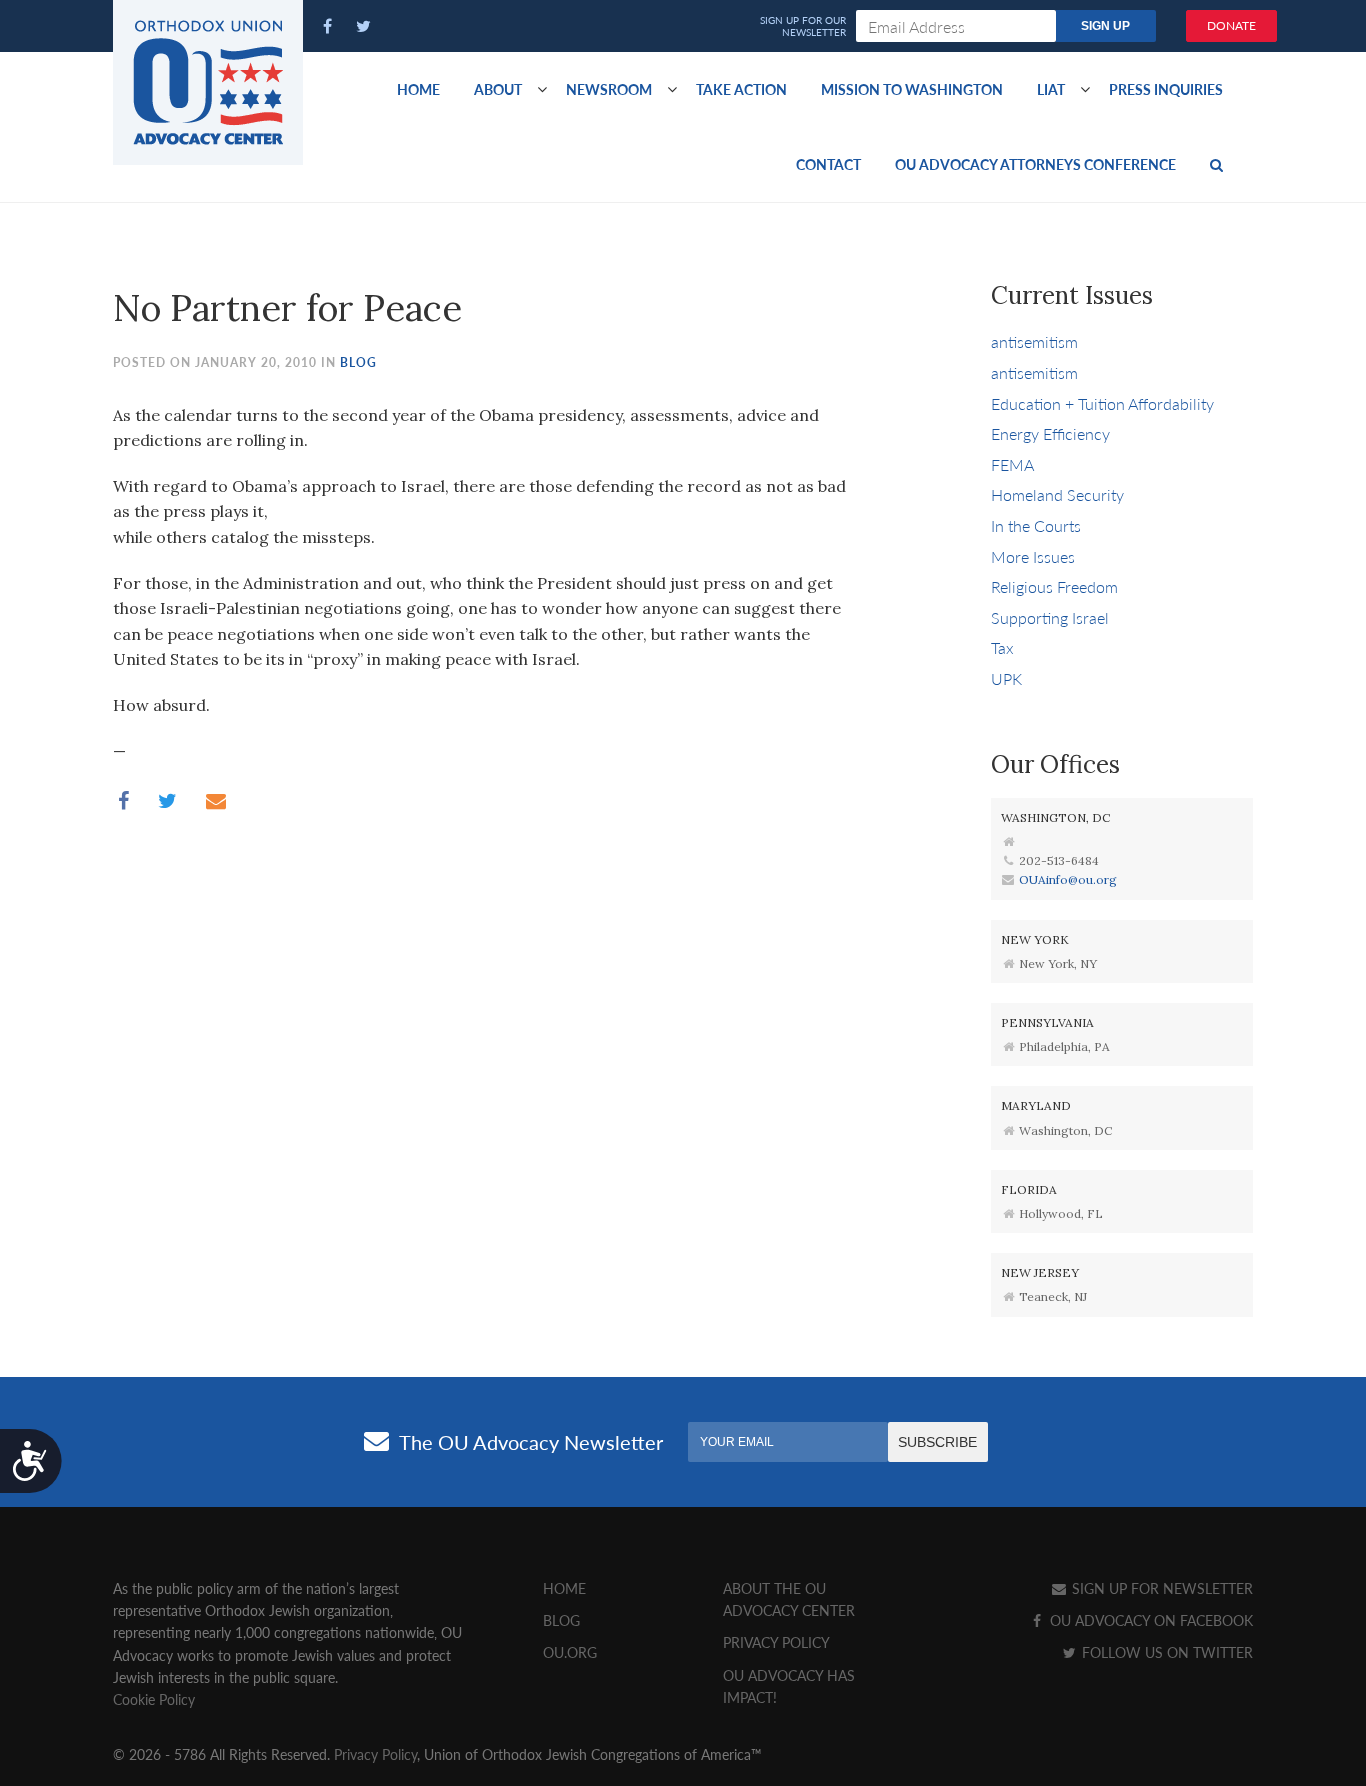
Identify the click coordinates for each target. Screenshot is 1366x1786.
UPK (1006, 678)
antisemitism (1034, 341)
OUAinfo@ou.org (1068, 879)
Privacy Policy (776, 1642)
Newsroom (609, 89)
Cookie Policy (154, 1699)
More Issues (1033, 556)
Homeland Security (1057, 494)
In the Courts (1036, 525)
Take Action (741, 89)
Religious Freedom (1054, 586)
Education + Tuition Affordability (1102, 403)
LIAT (1051, 89)
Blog (358, 362)
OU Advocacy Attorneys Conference (1035, 164)
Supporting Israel (1050, 617)
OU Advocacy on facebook (1149, 1620)
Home (418, 89)
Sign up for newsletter (1160, 1588)
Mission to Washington (912, 89)
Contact (828, 164)
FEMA (1012, 464)
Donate (1231, 25)
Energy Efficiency (1050, 433)
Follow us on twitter (1165, 1652)
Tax (1002, 647)
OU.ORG (570, 1652)
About (498, 89)
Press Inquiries (1166, 89)
